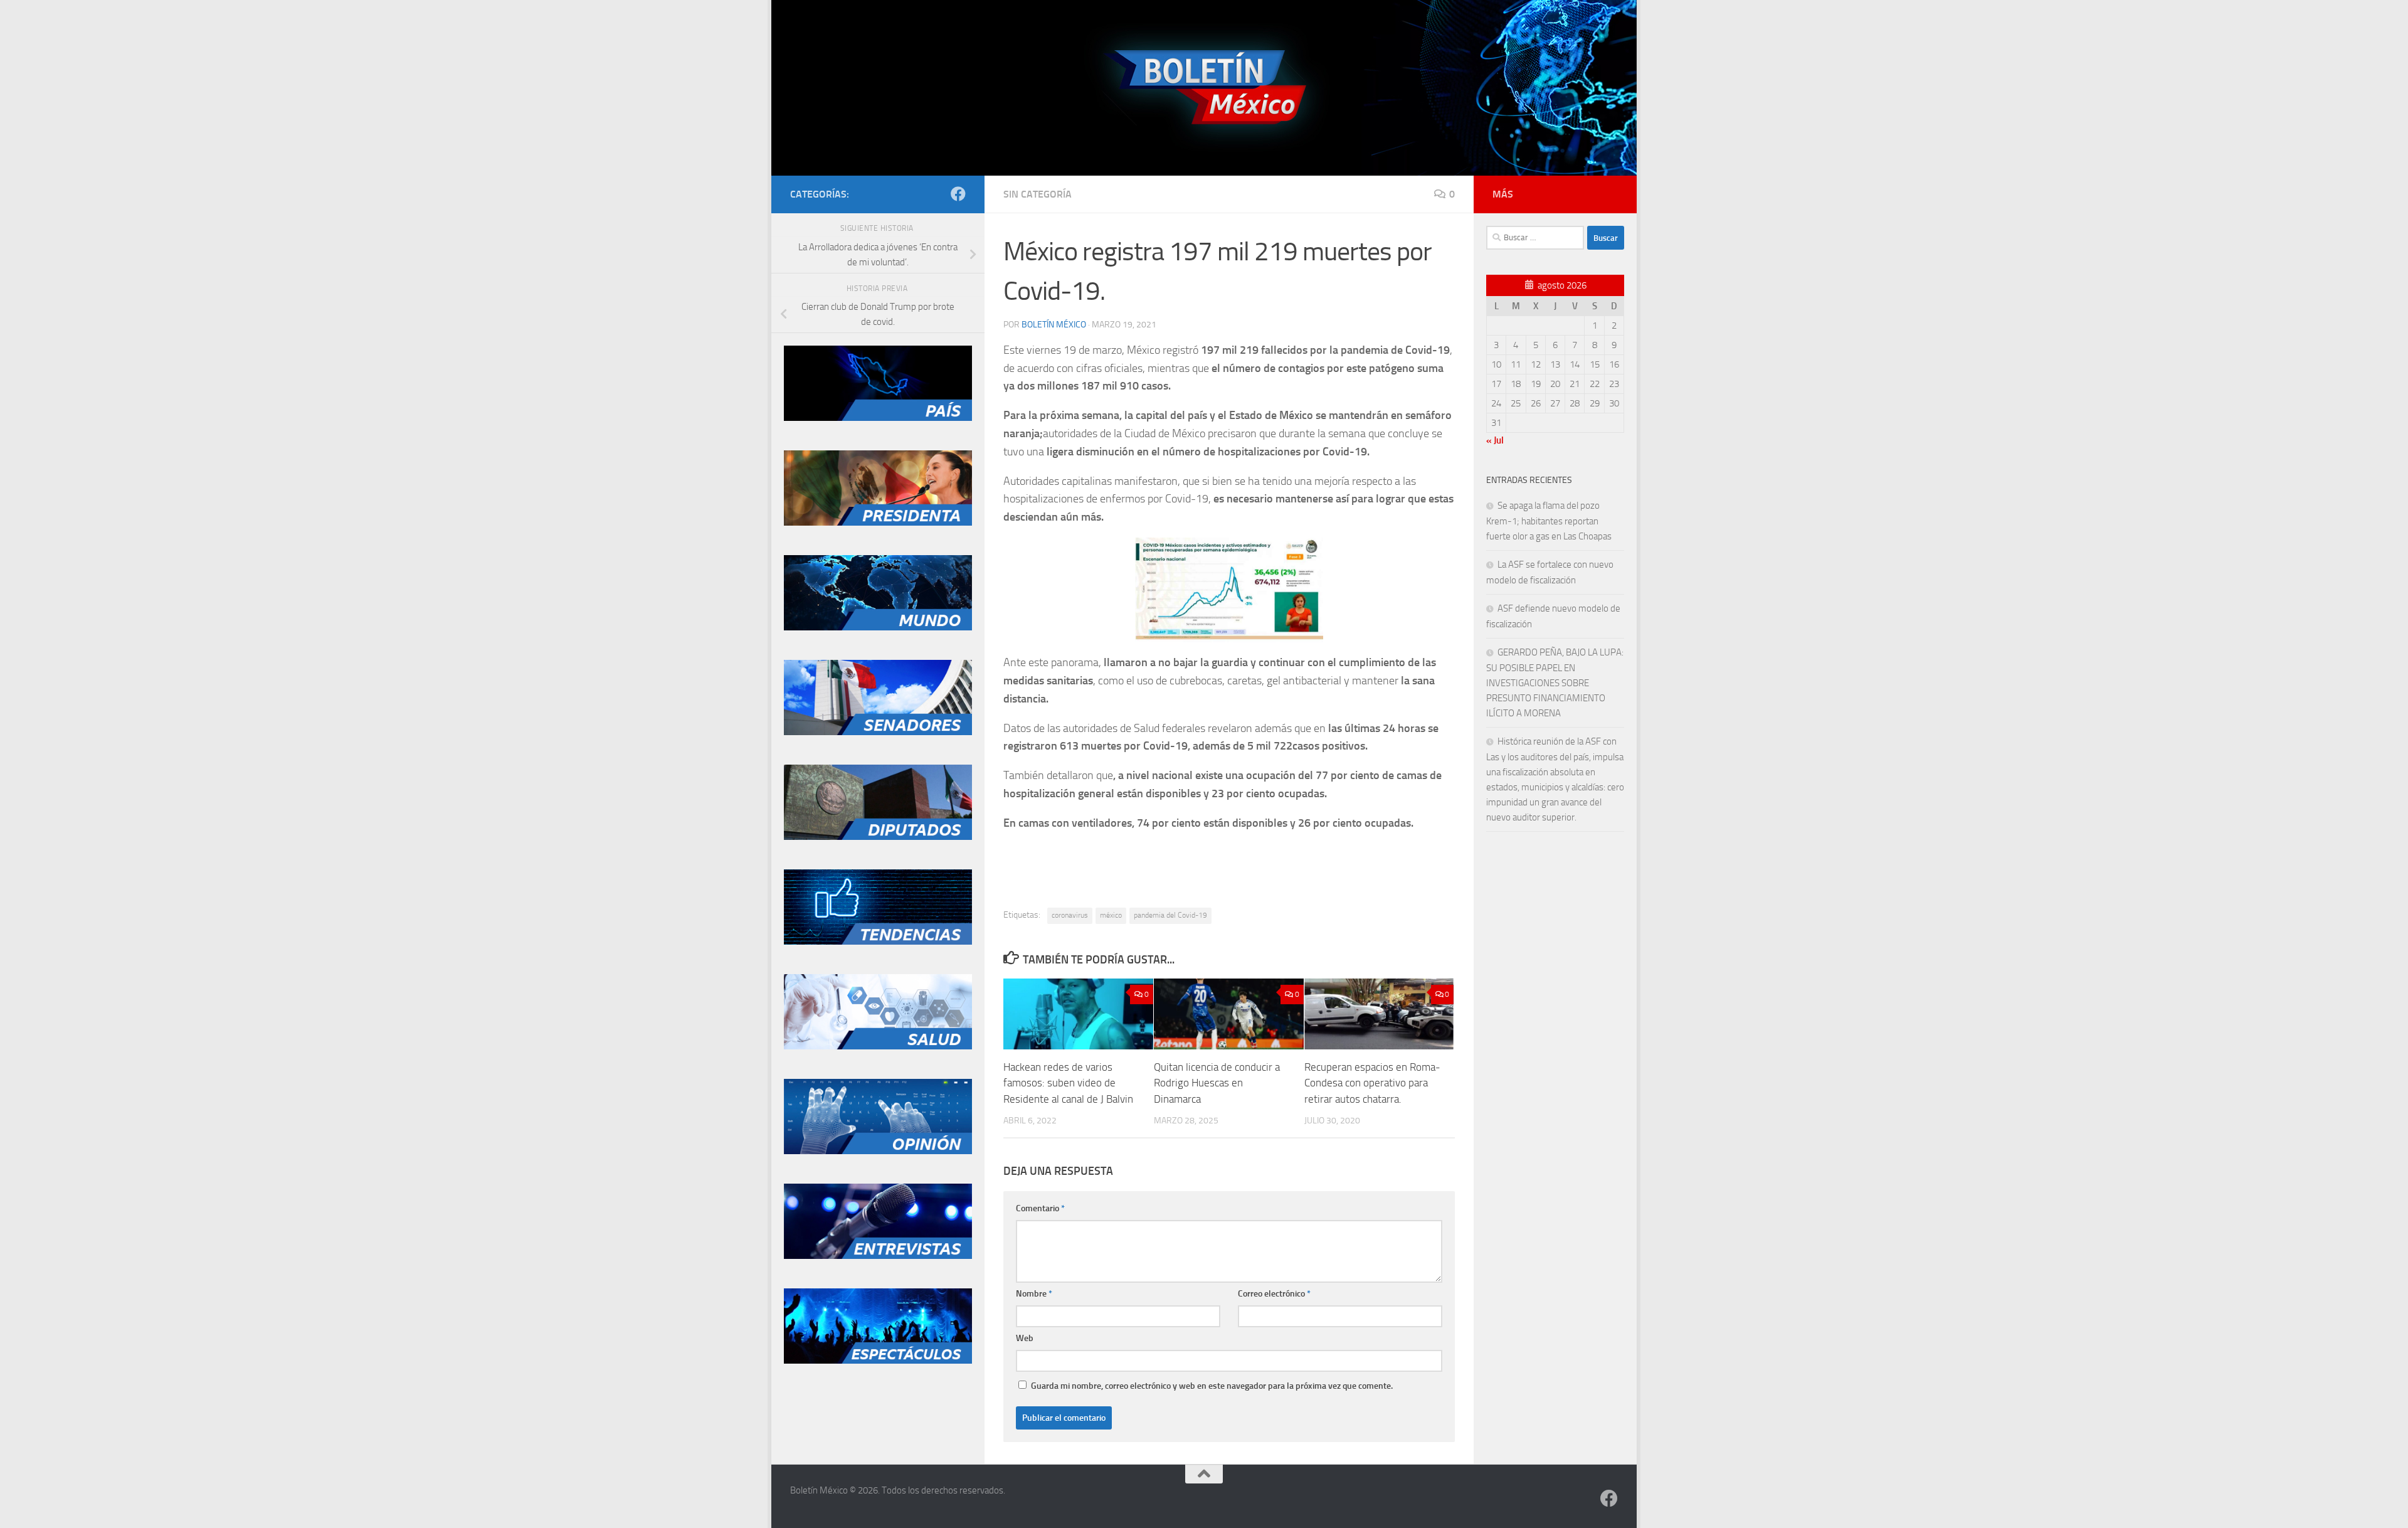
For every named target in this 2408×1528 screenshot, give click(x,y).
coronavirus (1070, 915)
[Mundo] (878, 627)
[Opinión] (878, 1151)
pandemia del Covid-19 (1170, 915)
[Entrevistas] (878, 1256)
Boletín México (1054, 325)
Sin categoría (1038, 194)
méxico (1111, 915)
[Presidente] (878, 523)
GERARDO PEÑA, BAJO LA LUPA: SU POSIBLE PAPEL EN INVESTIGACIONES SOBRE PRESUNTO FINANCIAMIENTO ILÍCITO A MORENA (1555, 683)
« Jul (1495, 440)
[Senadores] (878, 732)
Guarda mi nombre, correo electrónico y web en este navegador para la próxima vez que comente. (1212, 1386)
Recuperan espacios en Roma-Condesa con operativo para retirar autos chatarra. (1372, 1083)
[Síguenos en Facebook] (958, 194)
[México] (878, 418)
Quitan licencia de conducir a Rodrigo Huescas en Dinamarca (1217, 1083)
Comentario (1040, 1208)
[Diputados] (878, 837)
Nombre (1034, 1294)
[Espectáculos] (878, 1361)
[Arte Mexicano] (878, 942)
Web (1025, 1338)
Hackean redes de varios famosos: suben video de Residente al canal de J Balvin (1068, 1083)
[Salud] (878, 1046)
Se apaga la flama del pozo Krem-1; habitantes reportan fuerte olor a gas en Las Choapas (1549, 521)
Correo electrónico (1274, 1294)
